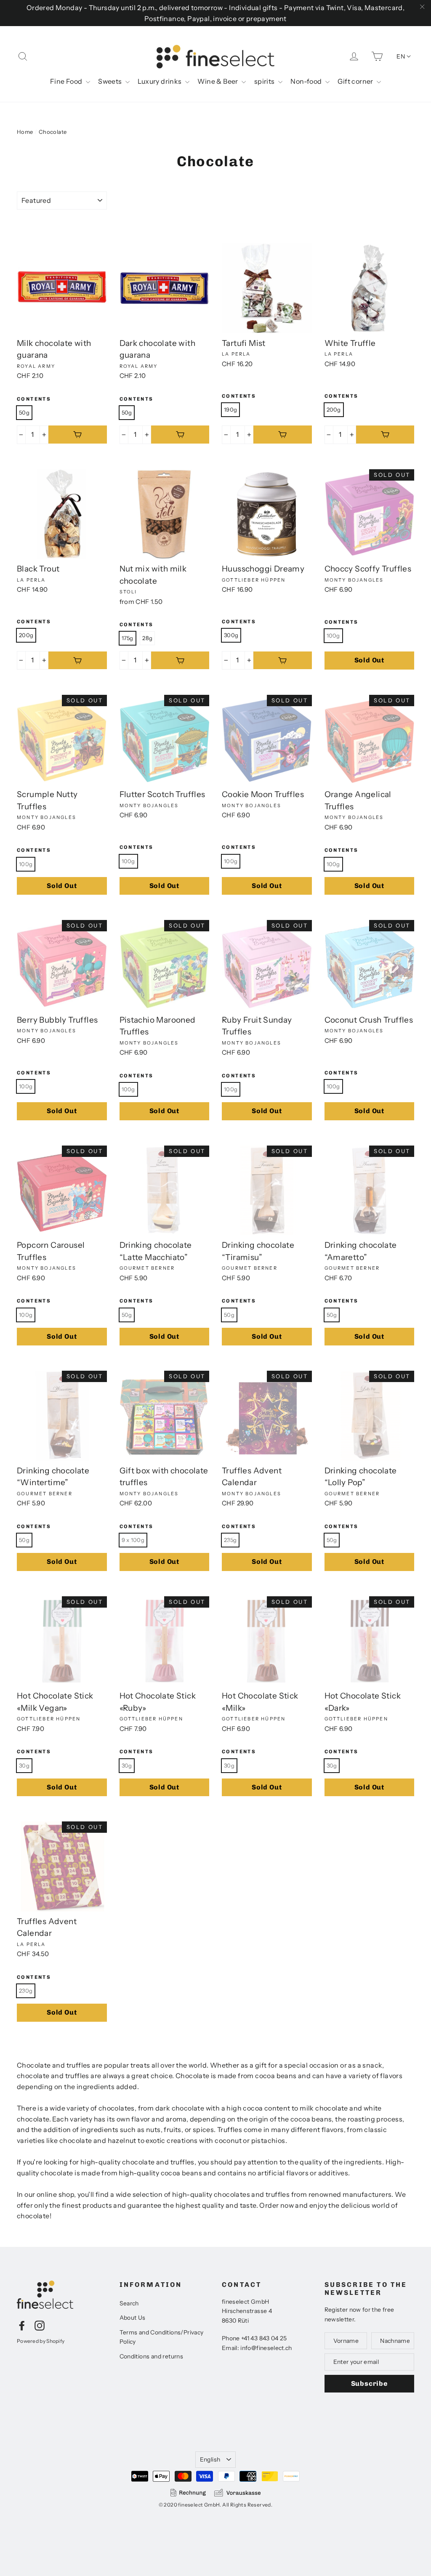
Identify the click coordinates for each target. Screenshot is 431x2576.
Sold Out (369, 660)
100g (333, 635)
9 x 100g (133, 1540)
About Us (133, 2318)
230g (26, 1991)
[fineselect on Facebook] (22, 2325)
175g (128, 638)
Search (129, 2303)
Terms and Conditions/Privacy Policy (162, 2337)
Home (25, 132)
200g (334, 409)
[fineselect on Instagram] (40, 2325)
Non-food (307, 81)
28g (147, 638)
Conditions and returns (152, 2356)
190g (230, 409)
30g (24, 1765)
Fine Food (67, 81)
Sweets (111, 81)
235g (230, 1540)
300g (231, 635)
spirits (265, 81)
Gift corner (356, 81)
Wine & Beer (218, 81)
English (210, 2459)
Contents (34, 399)
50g (24, 412)
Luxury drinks (160, 81)
